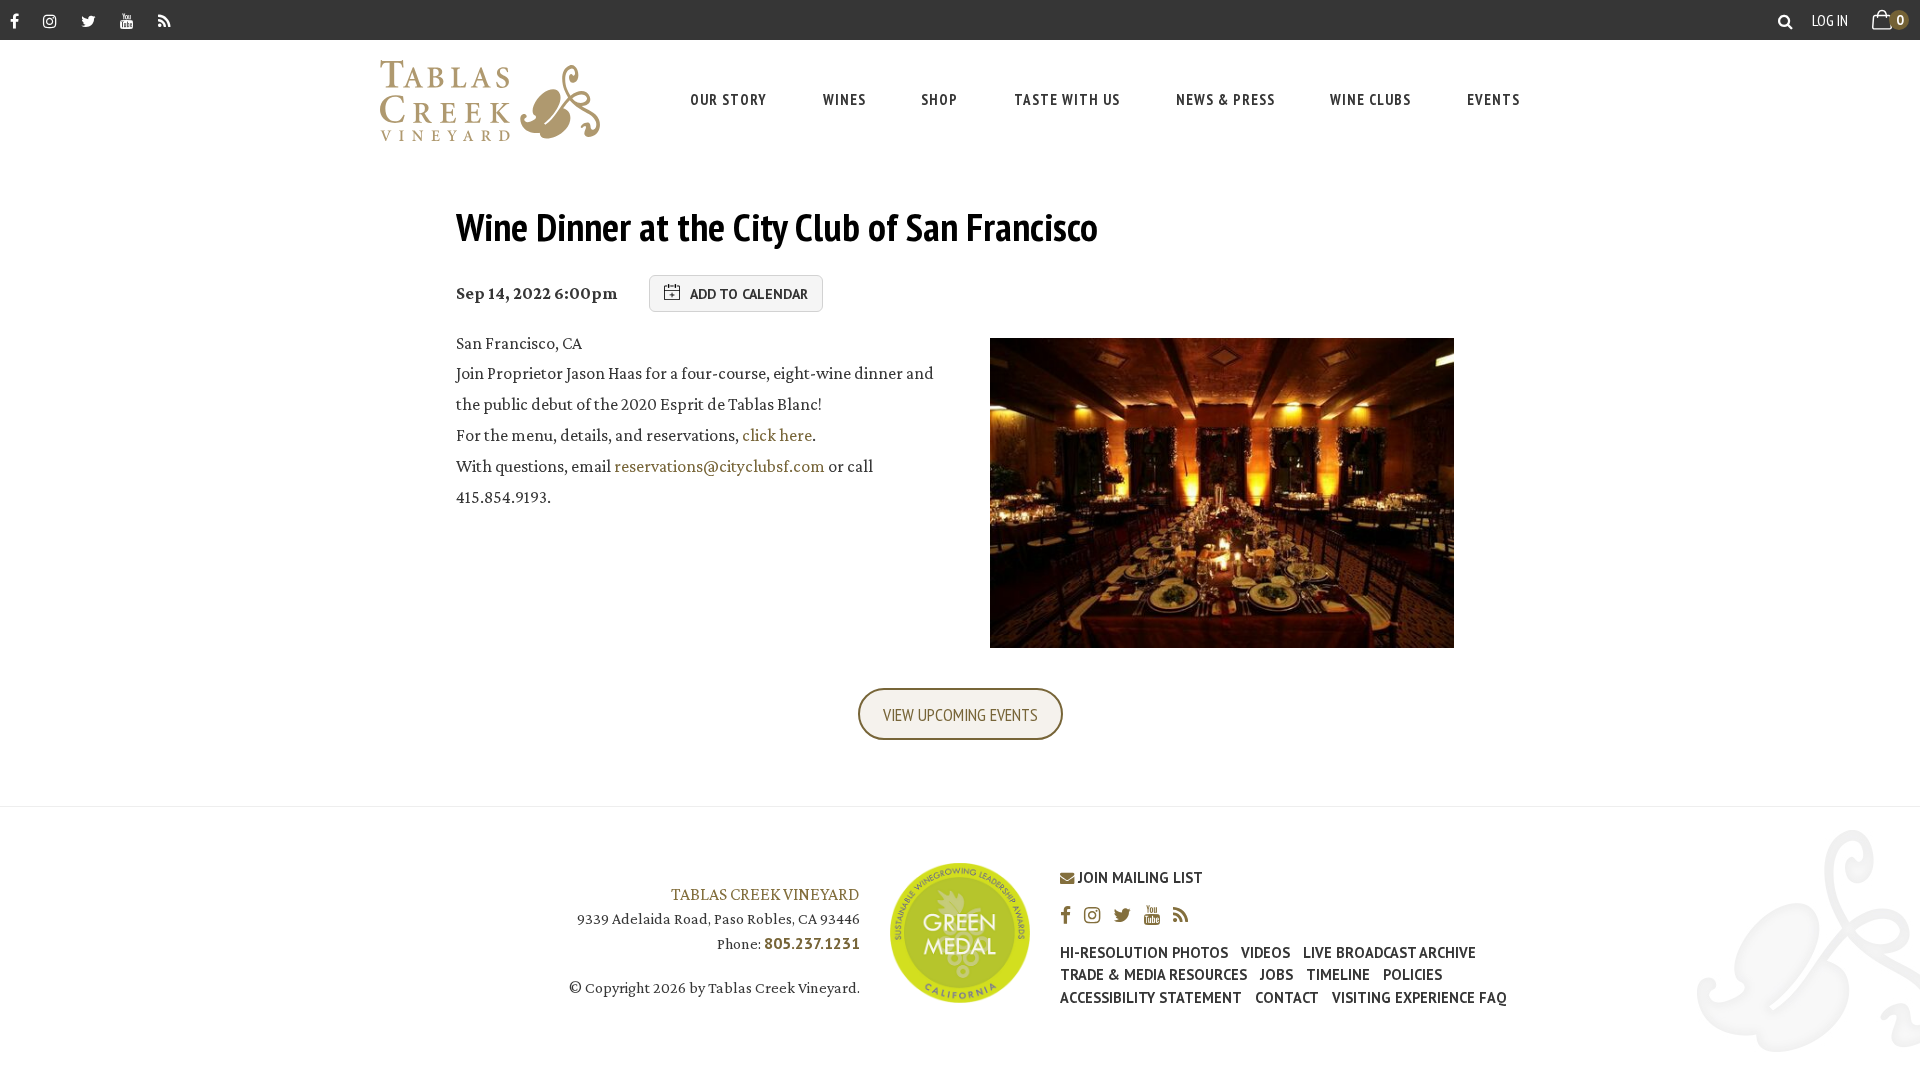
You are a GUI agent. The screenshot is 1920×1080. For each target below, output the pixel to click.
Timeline (1338, 975)
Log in (1830, 20)
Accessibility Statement (1151, 998)
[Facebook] (14, 20)
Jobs (1276, 975)
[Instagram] (50, 20)
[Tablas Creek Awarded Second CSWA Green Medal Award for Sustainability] (960, 931)
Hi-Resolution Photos (1144, 953)
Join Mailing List (1138, 877)
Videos (1265, 953)
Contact (1287, 998)
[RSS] (164, 20)
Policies (1412, 975)
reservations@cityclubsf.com (719, 466)
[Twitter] (88, 20)
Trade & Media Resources (1153, 975)
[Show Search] (1785, 20)
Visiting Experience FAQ (1419, 998)
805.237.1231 (812, 943)
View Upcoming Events (960, 714)
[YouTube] (127, 20)
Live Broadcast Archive (1389, 953)
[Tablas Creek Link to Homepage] (480, 100)
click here (777, 435)
